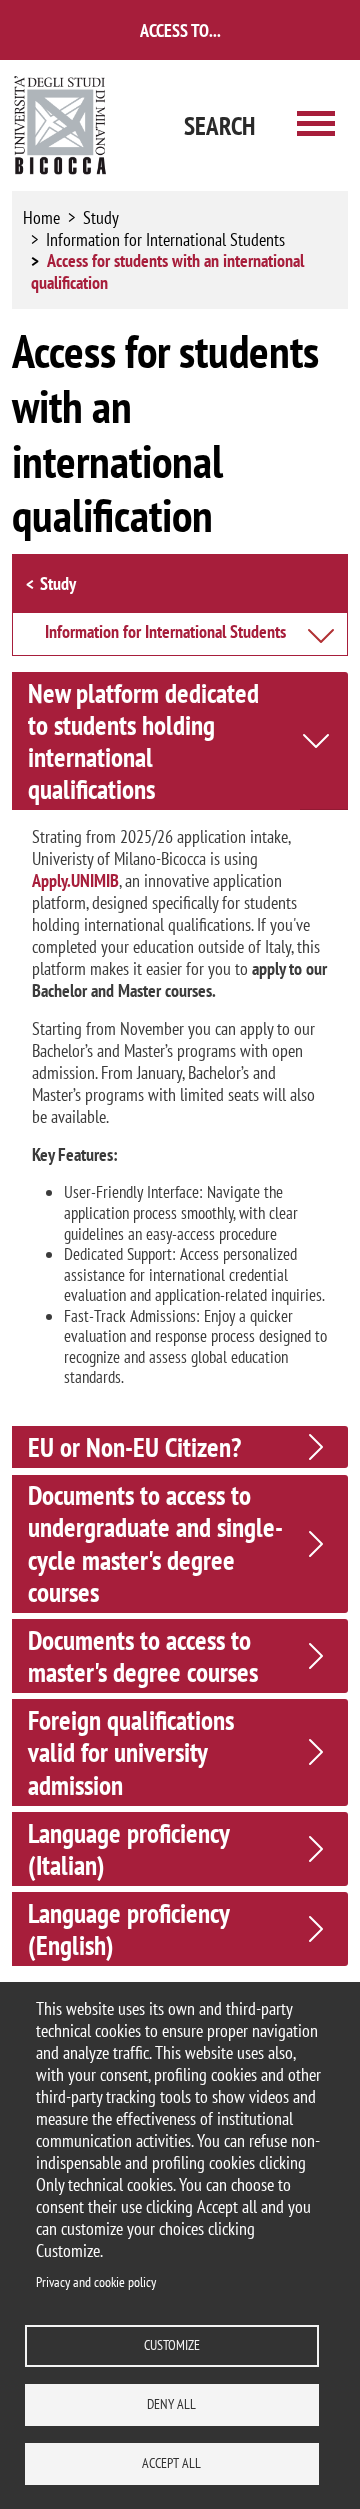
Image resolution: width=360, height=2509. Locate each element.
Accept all (171, 2463)
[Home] (61, 125)
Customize (172, 2345)
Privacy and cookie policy (96, 2282)
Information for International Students (165, 239)
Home (41, 217)
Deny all (171, 2404)
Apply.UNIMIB (75, 880)
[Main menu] (316, 125)
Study (101, 217)
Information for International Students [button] (165, 633)
